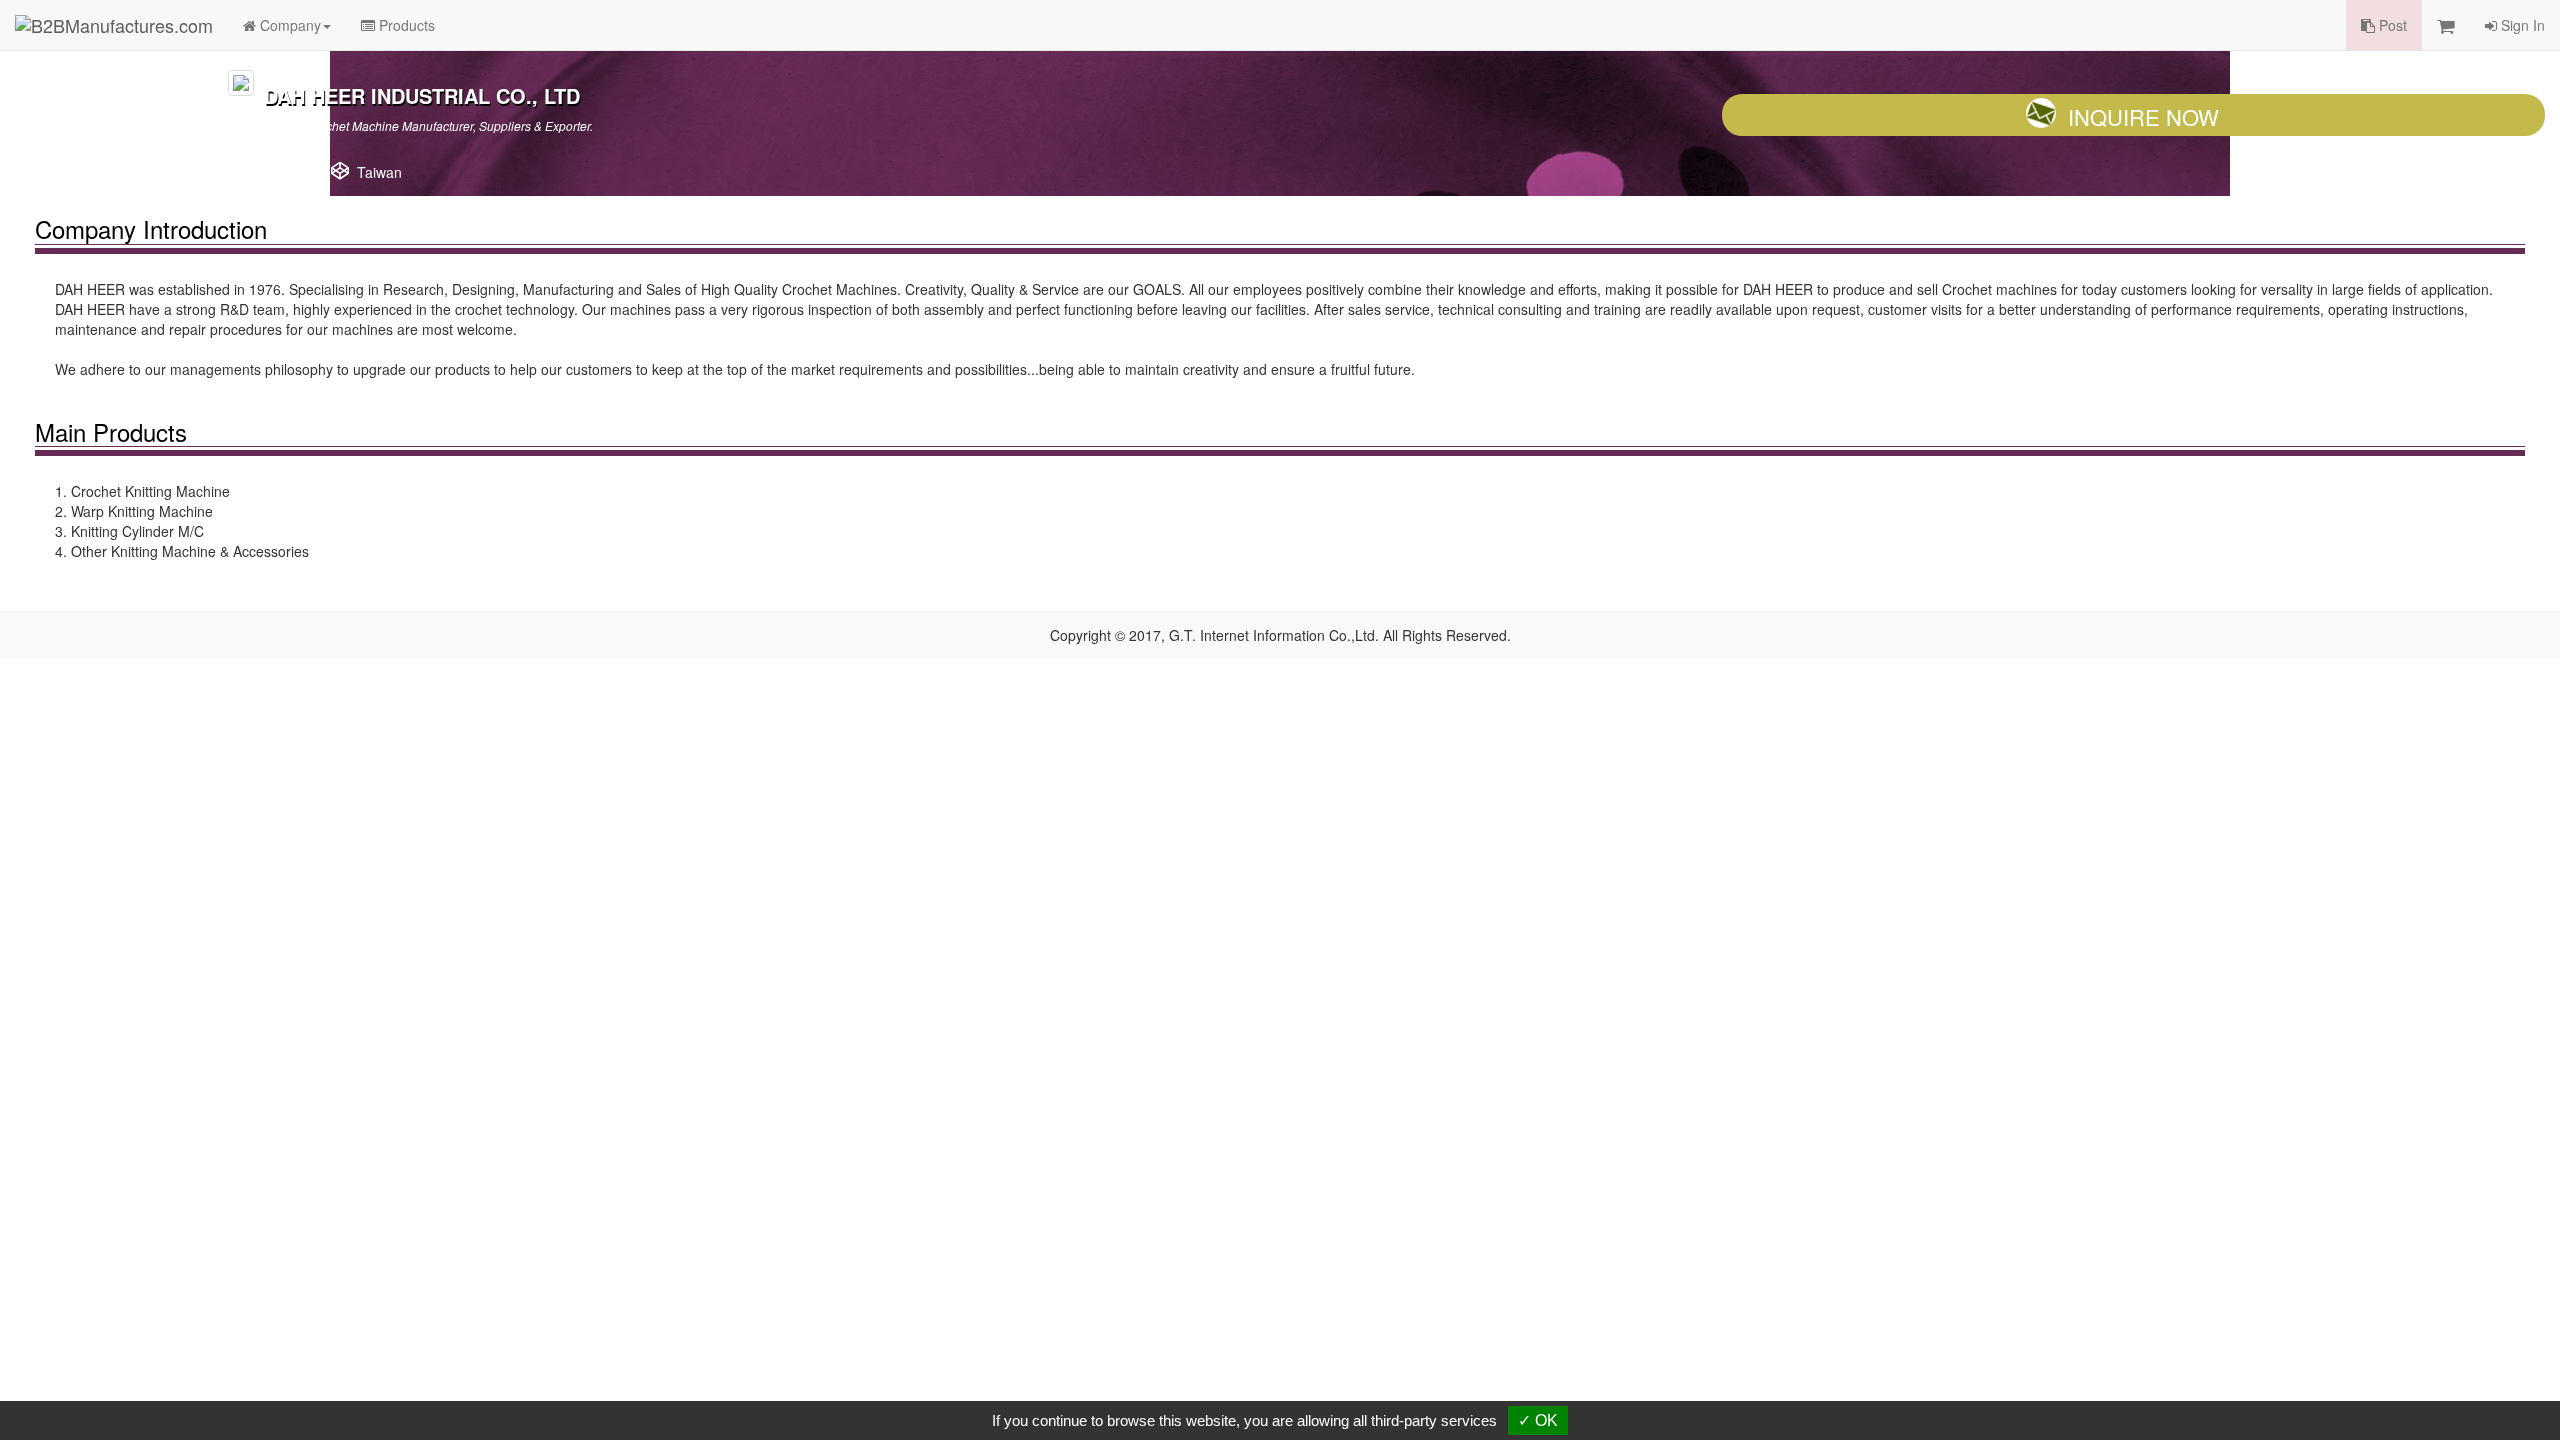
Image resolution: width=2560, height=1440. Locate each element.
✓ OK (1538, 1420)
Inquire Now (2143, 116)
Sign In (2521, 25)
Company (288, 25)
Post (2391, 25)
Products (405, 25)
